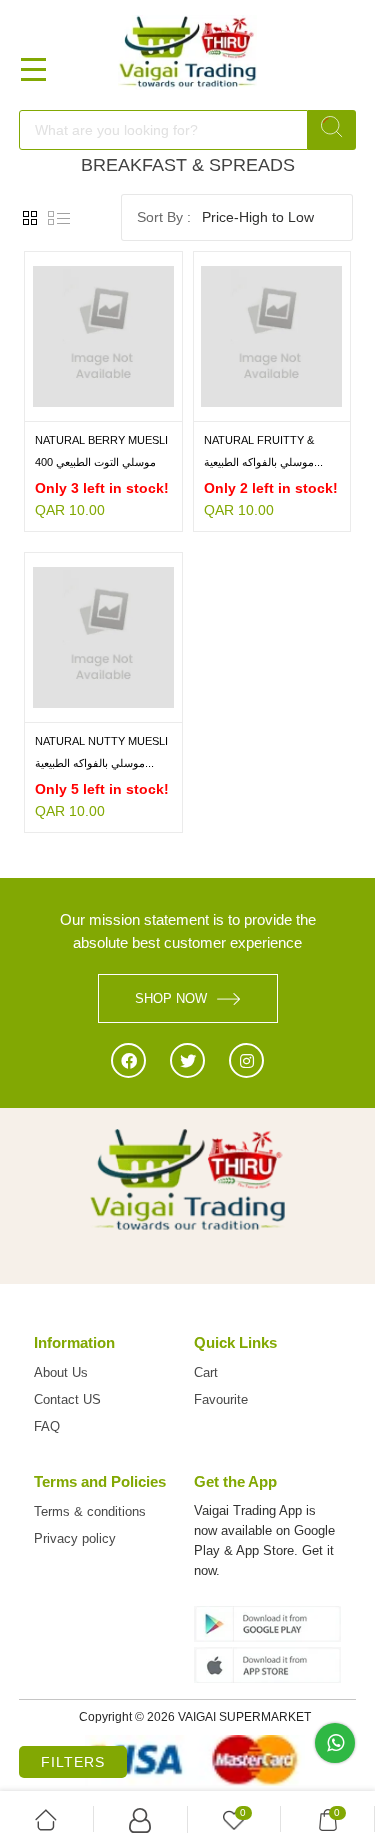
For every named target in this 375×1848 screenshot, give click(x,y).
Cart (206, 1372)
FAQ (47, 1426)
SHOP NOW (171, 998)
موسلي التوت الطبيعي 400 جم (95, 463)
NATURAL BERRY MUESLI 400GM (101, 441)
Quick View (142, 407)
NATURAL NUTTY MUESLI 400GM (101, 742)
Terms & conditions (90, 1511)
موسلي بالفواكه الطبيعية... (263, 462)
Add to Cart (64, 407)
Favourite (221, 1399)
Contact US (67, 1399)
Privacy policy (75, 1538)
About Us (61, 1372)
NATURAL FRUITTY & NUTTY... (259, 441)
